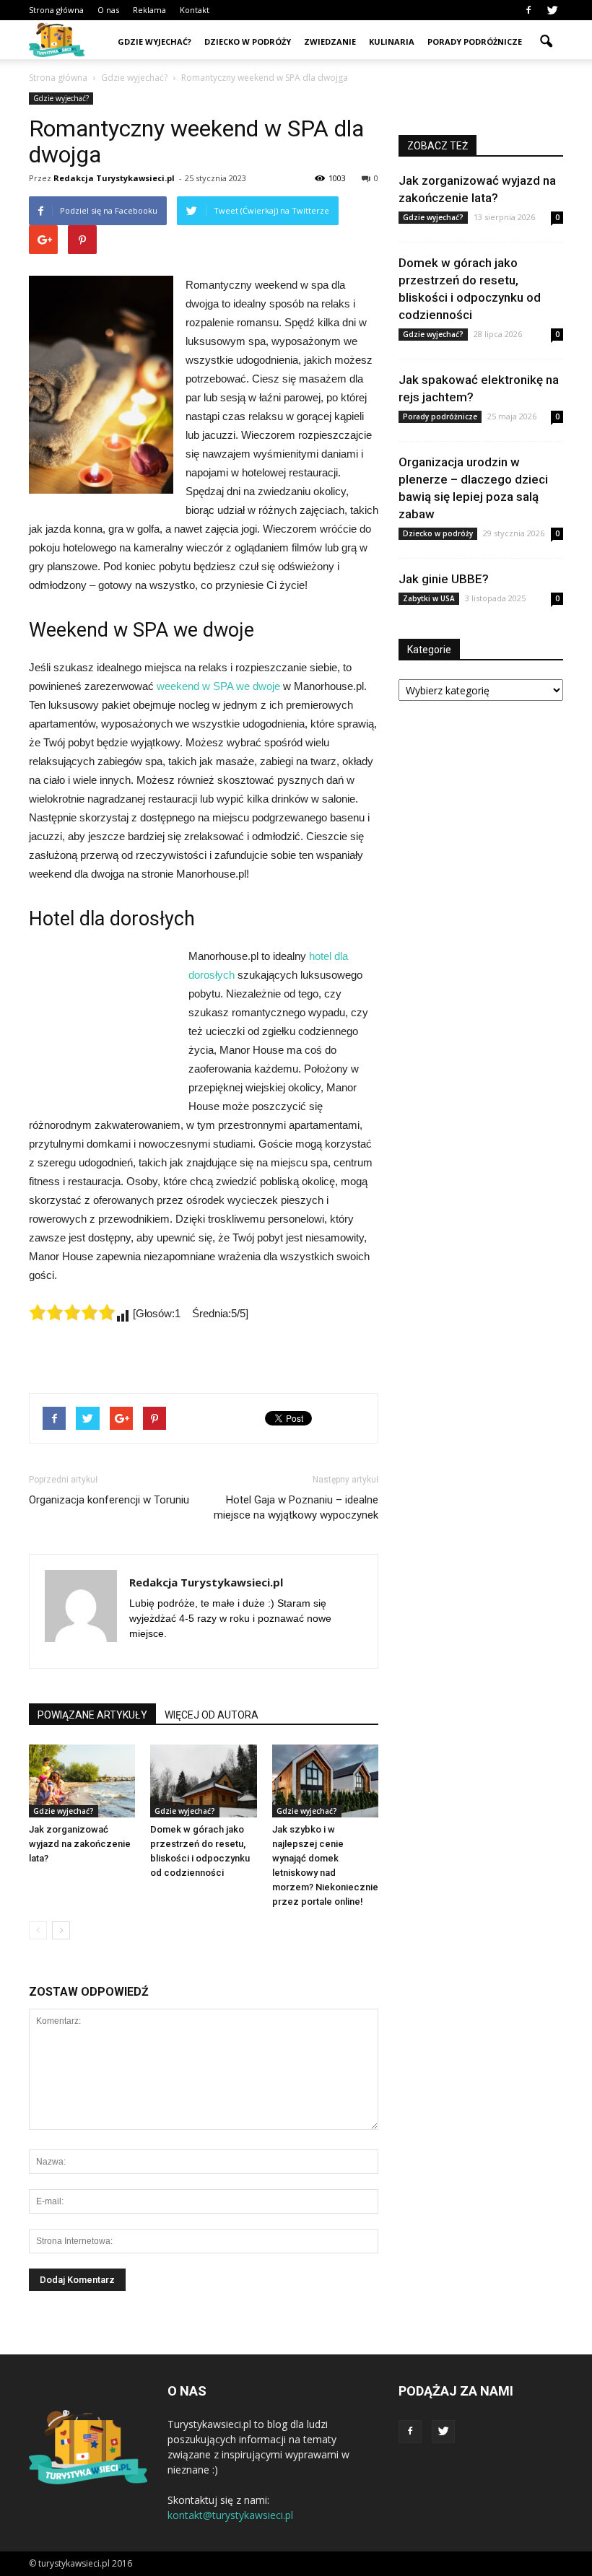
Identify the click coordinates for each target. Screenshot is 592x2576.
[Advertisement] (101, 1026)
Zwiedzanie (330, 42)
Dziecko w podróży (248, 42)
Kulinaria (392, 42)
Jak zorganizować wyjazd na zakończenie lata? (80, 1844)
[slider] (72, 1312)
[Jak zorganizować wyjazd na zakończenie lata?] (82, 1781)
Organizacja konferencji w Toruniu (109, 1500)
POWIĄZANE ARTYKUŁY (92, 1715)
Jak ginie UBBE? (444, 579)
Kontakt (195, 10)
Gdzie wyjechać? (154, 42)
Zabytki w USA (429, 598)
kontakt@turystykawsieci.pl (230, 2515)
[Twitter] (552, 10)
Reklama (149, 10)
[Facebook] (528, 10)
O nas (108, 10)
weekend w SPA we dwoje (218, 686)
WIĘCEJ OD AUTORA (212, 1715)
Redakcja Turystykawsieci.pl (114, 178)
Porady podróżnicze (475, 42)
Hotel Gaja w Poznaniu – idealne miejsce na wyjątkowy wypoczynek (296, 1507)
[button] (546, 42)
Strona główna (56, 10)
